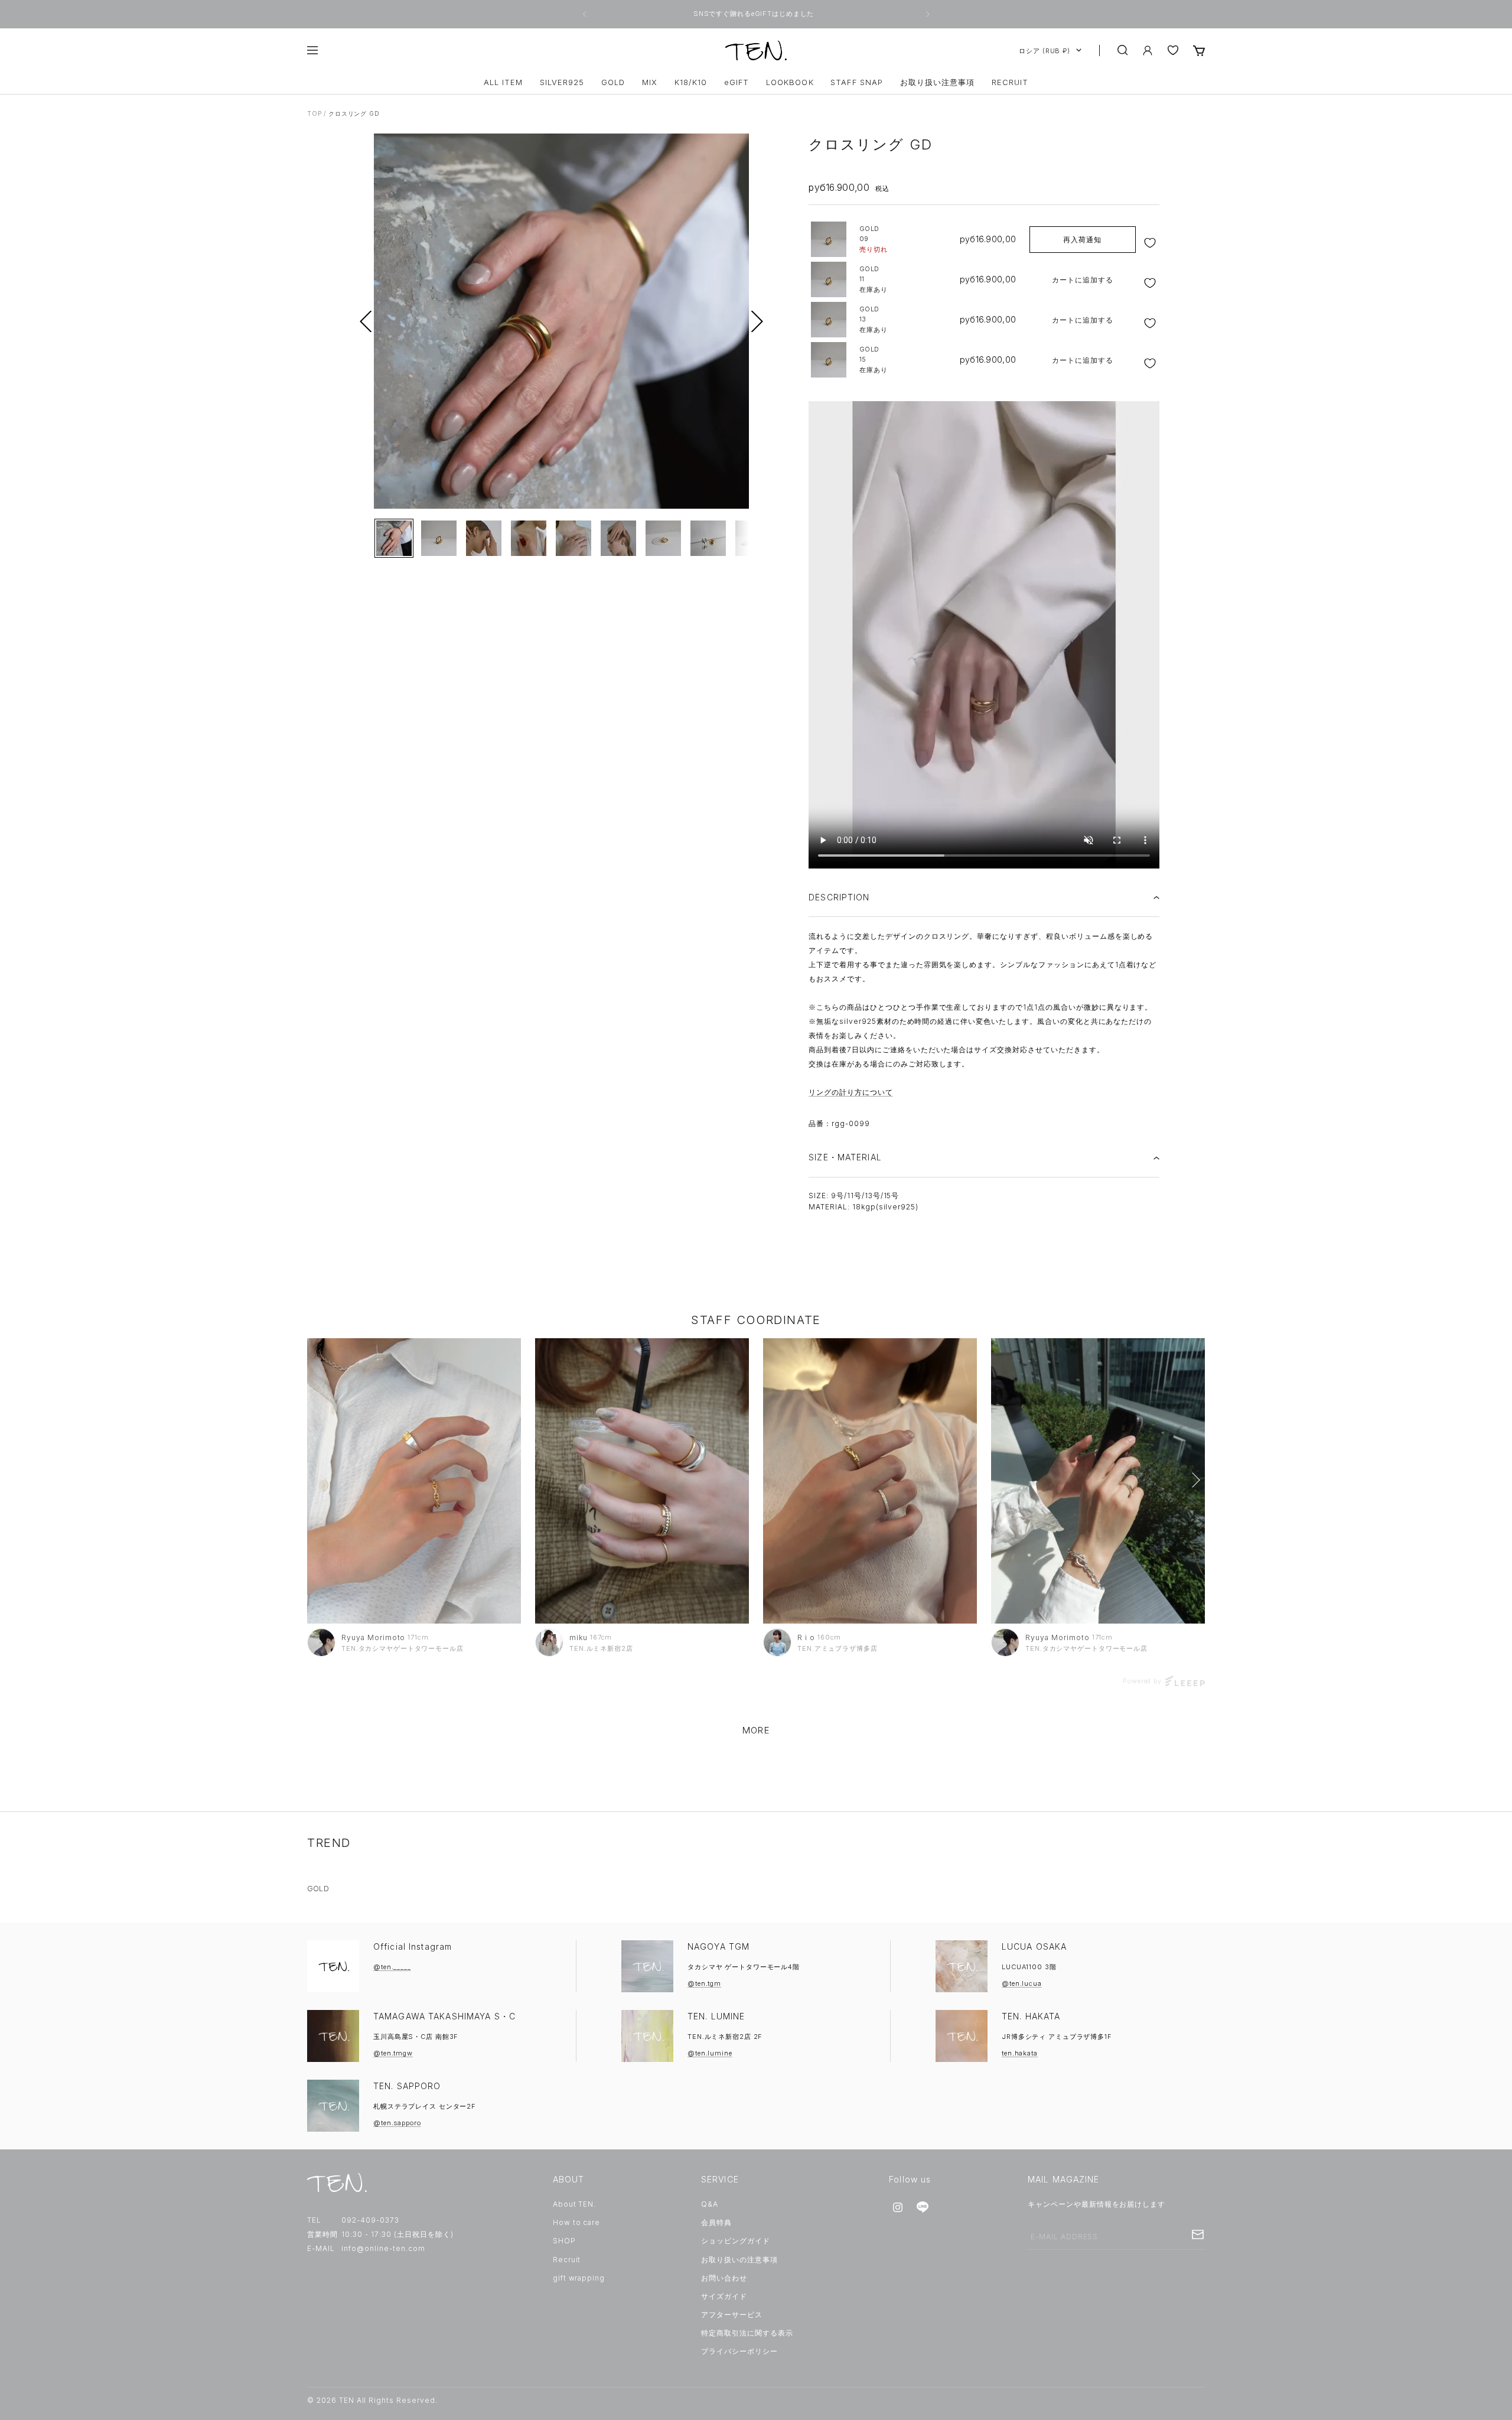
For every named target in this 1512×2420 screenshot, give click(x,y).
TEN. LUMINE (716, 2016)
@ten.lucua (1022, 1983)
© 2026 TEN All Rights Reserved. (372, 2400)
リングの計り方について (851, 1092)
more (756, 1730)
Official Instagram (413, 1946)
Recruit (567, 2260)
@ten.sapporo (397, 2123)
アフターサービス (732, 2315)
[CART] (1199, 51)
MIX (650, 82)
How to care (577, 2222)
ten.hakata (1020, 2053)
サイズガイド (724, 2296)
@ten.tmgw (393, 2053)
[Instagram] (898, 2207)
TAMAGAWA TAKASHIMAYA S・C (444, 2016)
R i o (806, 1637)
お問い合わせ (724, 2278)
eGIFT (737, 82)
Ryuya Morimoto (373, 1637)
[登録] (1198, 2234)
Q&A (710, 2204)
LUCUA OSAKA (1034, 1946)
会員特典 (716, 2222)
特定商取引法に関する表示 (747, 2333)
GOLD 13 (874, 319)
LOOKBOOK (790, 82)
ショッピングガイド (736, 2241)
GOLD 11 (874, 279)
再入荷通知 (1082, 240)
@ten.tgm (704, 1983)
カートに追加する (1083, 280)
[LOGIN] (1148, 51)
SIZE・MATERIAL (845, 1157)
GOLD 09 (874, 239)
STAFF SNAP (856, 82)
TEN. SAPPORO (407, 2086)
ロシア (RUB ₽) (1045, 50)
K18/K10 (691, 82)
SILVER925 (562, 82)
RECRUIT (1010, 82)
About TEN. (575, 2204)
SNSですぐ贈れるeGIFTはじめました (755, 14)
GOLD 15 (874, 360)
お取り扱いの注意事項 (739, 2260)
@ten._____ (392, 1967)
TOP (314, 113)
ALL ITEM (503, 82)
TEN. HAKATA (1031, 2016)
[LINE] (923, 2207)
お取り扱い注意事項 (937, 82)
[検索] (1123, 50)
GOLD (613, 82)
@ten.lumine (710, 2053)
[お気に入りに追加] (1151, 243)
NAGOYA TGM (718, 1946)
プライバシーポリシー (739, 2351)
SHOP (564, 2241)
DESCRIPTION (839, 897)
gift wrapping (579, 2278)
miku (579, 1637)
